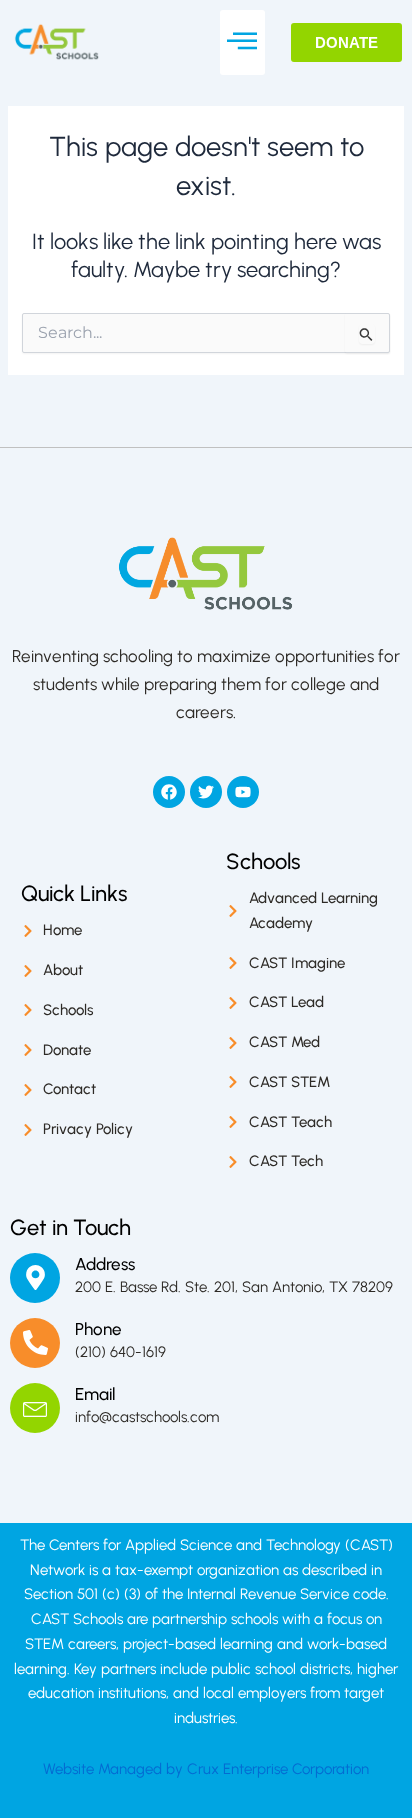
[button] (242, 42)
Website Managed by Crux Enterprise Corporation (206, 1769)
